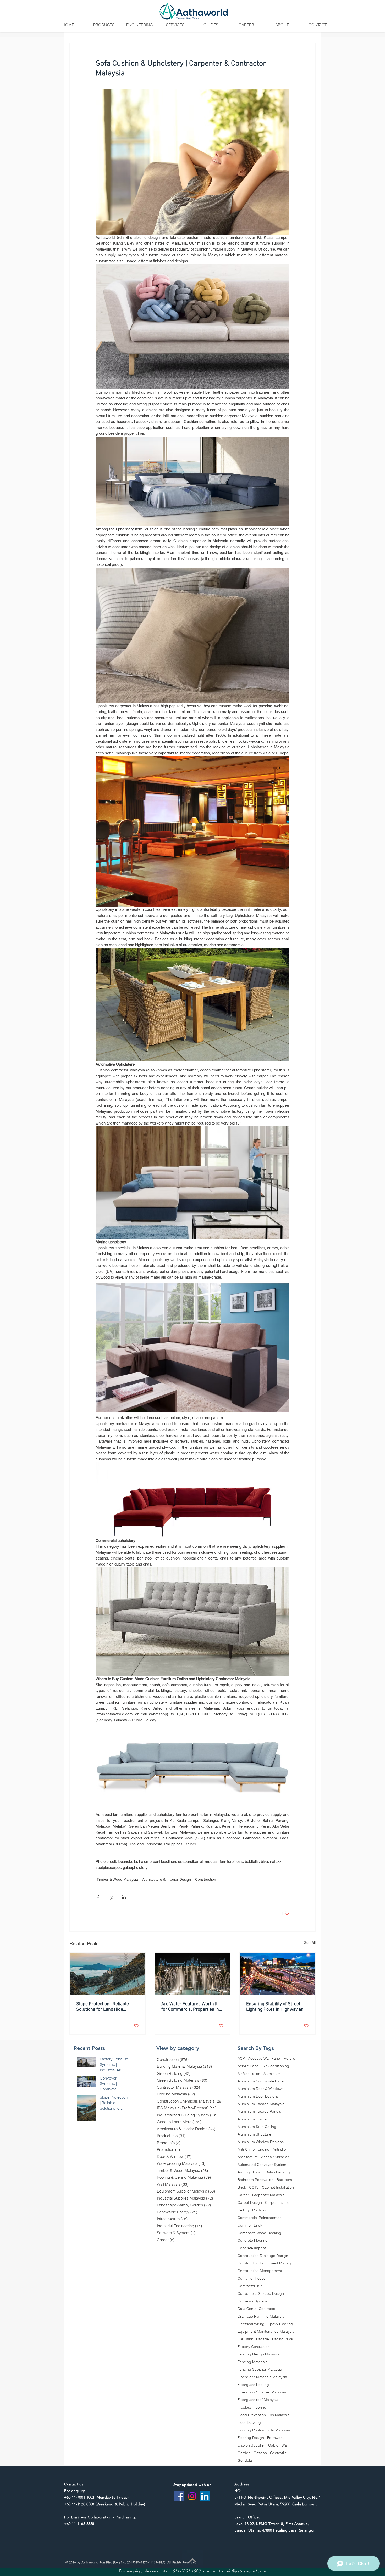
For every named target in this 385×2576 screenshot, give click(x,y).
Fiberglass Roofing (253, 2385)
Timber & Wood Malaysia (117, 1879)
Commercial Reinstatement (260, 2218)
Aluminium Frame (252, 2119)
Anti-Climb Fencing (254, 2150)
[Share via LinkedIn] (124, 1897)
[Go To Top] (192, 2560)
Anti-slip (279, 2150)
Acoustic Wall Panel (264, 2058)
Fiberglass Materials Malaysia (262, 2377)
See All (310, 1942)
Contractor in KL (251, 2286)
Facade (263, 2339)
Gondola (245, 2461)
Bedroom (284, 2180)
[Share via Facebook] (98, 1897)
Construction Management (260, 2271)
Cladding (260, 2210)
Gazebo (260, 2453)
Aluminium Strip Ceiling (257, 2127)
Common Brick (250, 2225)
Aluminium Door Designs (258, 2096)
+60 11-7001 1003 (79, 2497)
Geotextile (278, 2453)
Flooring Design (251, 2438)
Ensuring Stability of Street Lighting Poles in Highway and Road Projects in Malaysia (276, 2007)
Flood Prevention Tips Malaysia (264, 2415)
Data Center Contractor (257, 2309)
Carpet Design (250, 2203)
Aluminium (272, 2074)
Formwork (275, 2438)
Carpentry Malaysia (268, 2195)
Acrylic (290, 2058)
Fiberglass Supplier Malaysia (262, 2392)
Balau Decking (278, 2172)
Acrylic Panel (248, 2066)
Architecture (248, 2157)
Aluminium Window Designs (261, 2142)
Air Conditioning (276, 2066)
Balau (258, 2172)
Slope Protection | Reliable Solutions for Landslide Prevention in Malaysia (103, 2007)
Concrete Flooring (253, 2241)
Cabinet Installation (278, 2187)
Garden (244, 2453)
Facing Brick (283, 2339)
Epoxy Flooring (280, 2324)
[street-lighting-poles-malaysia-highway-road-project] (277, 1974)
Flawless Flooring (252, 2407)
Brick (242, 2187)
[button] (104, 25)
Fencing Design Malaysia (259, 2354)
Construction (206, 1879)
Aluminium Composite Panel (261, 2081)
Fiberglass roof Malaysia (258, 2400)
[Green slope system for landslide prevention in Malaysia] (108, 1974)
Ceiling (243, 2210)
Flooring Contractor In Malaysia (264, 2430)
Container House (252, 2278)
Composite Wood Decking (259, 2233)
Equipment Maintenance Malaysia (266, 2332)
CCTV (254, 2187)
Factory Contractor (253, 2347)
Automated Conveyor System (262, 2165)
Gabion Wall (278, 2445)
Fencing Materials (252, 2362)
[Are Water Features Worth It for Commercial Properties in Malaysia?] (193, 1974)
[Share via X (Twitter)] (111, 1897)
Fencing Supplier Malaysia (260, 2369)
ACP (241, 2058)
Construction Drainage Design (263, 2256)
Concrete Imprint (252, 2248)
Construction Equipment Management (266, 2263)
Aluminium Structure (254, 2134)
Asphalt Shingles (275, 2157)
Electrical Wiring (251, 2324)
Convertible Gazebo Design (261, 2294)
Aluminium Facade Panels (259, 2112)
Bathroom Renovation (255, 2180)
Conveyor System (252, 2301)
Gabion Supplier (251, 2445)
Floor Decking (249, 2423)
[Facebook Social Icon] (179, 2496)
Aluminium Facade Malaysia (261, 2104)
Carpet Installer (278, 2203)
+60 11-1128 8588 (79, 2504)
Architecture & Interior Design (167, 1879)
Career (243, 2195)
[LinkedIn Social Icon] (205, 2496)
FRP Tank (245, 2339)
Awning (244, 2172)
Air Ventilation (249, 2074)
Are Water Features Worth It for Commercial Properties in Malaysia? (190, 2007)
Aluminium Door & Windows (260, 2089)
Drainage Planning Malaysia (261, 2316)
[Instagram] (192, 2496)
